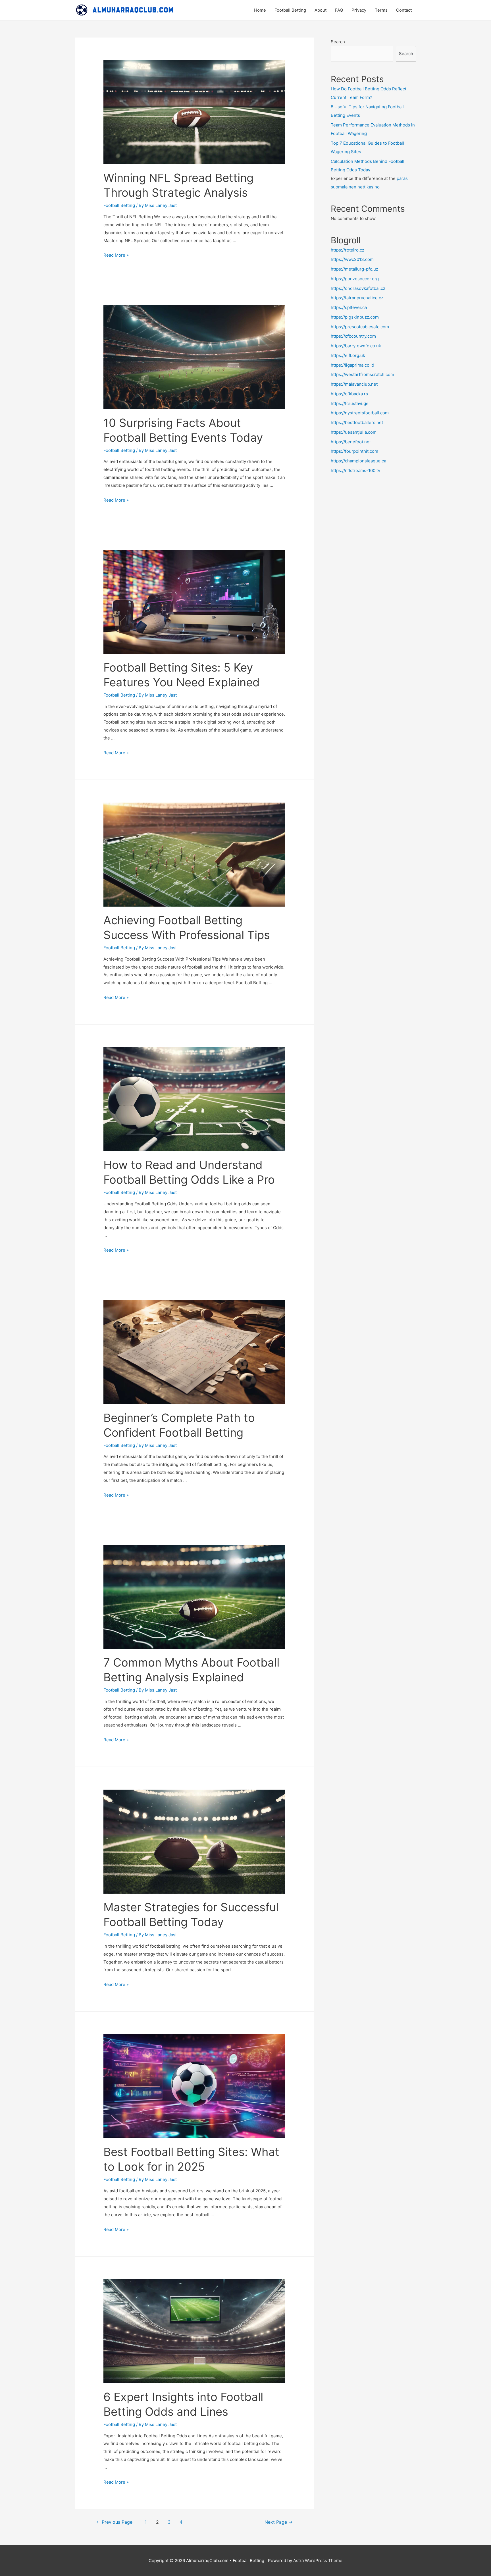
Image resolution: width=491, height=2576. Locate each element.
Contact (404, 10)
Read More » (116, 255)
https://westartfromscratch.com (362, 374)
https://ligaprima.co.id (352, 365)
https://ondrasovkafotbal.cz (358, 288)
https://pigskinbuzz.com (355, 317)
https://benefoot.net (351, 442)
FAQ (339, 10)
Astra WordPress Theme (318, 2561)
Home (260, 10)
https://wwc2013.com (352, 259)
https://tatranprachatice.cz (357, 298)
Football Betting (290, 10)
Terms (381, 10)
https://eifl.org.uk (348, 355)
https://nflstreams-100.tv (355, 470)
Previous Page (114, 2522)
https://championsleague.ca (358, 461)
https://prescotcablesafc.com (360, 327)
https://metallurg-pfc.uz (354, 269)
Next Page (279, 2522)
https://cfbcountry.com (353, 336)
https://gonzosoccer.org (355, 279)
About (321, 10)
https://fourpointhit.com (354, 451)
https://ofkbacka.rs (349, 394)
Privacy (359, 10)
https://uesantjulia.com (354, 432)
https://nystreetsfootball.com (360, 413)
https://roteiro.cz (348, 250)
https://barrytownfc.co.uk (356, 346)
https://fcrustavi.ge (350, 403)
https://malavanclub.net (354, 384)
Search (338, 42)
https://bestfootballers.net (357, 422)
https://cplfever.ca (349, 307)
